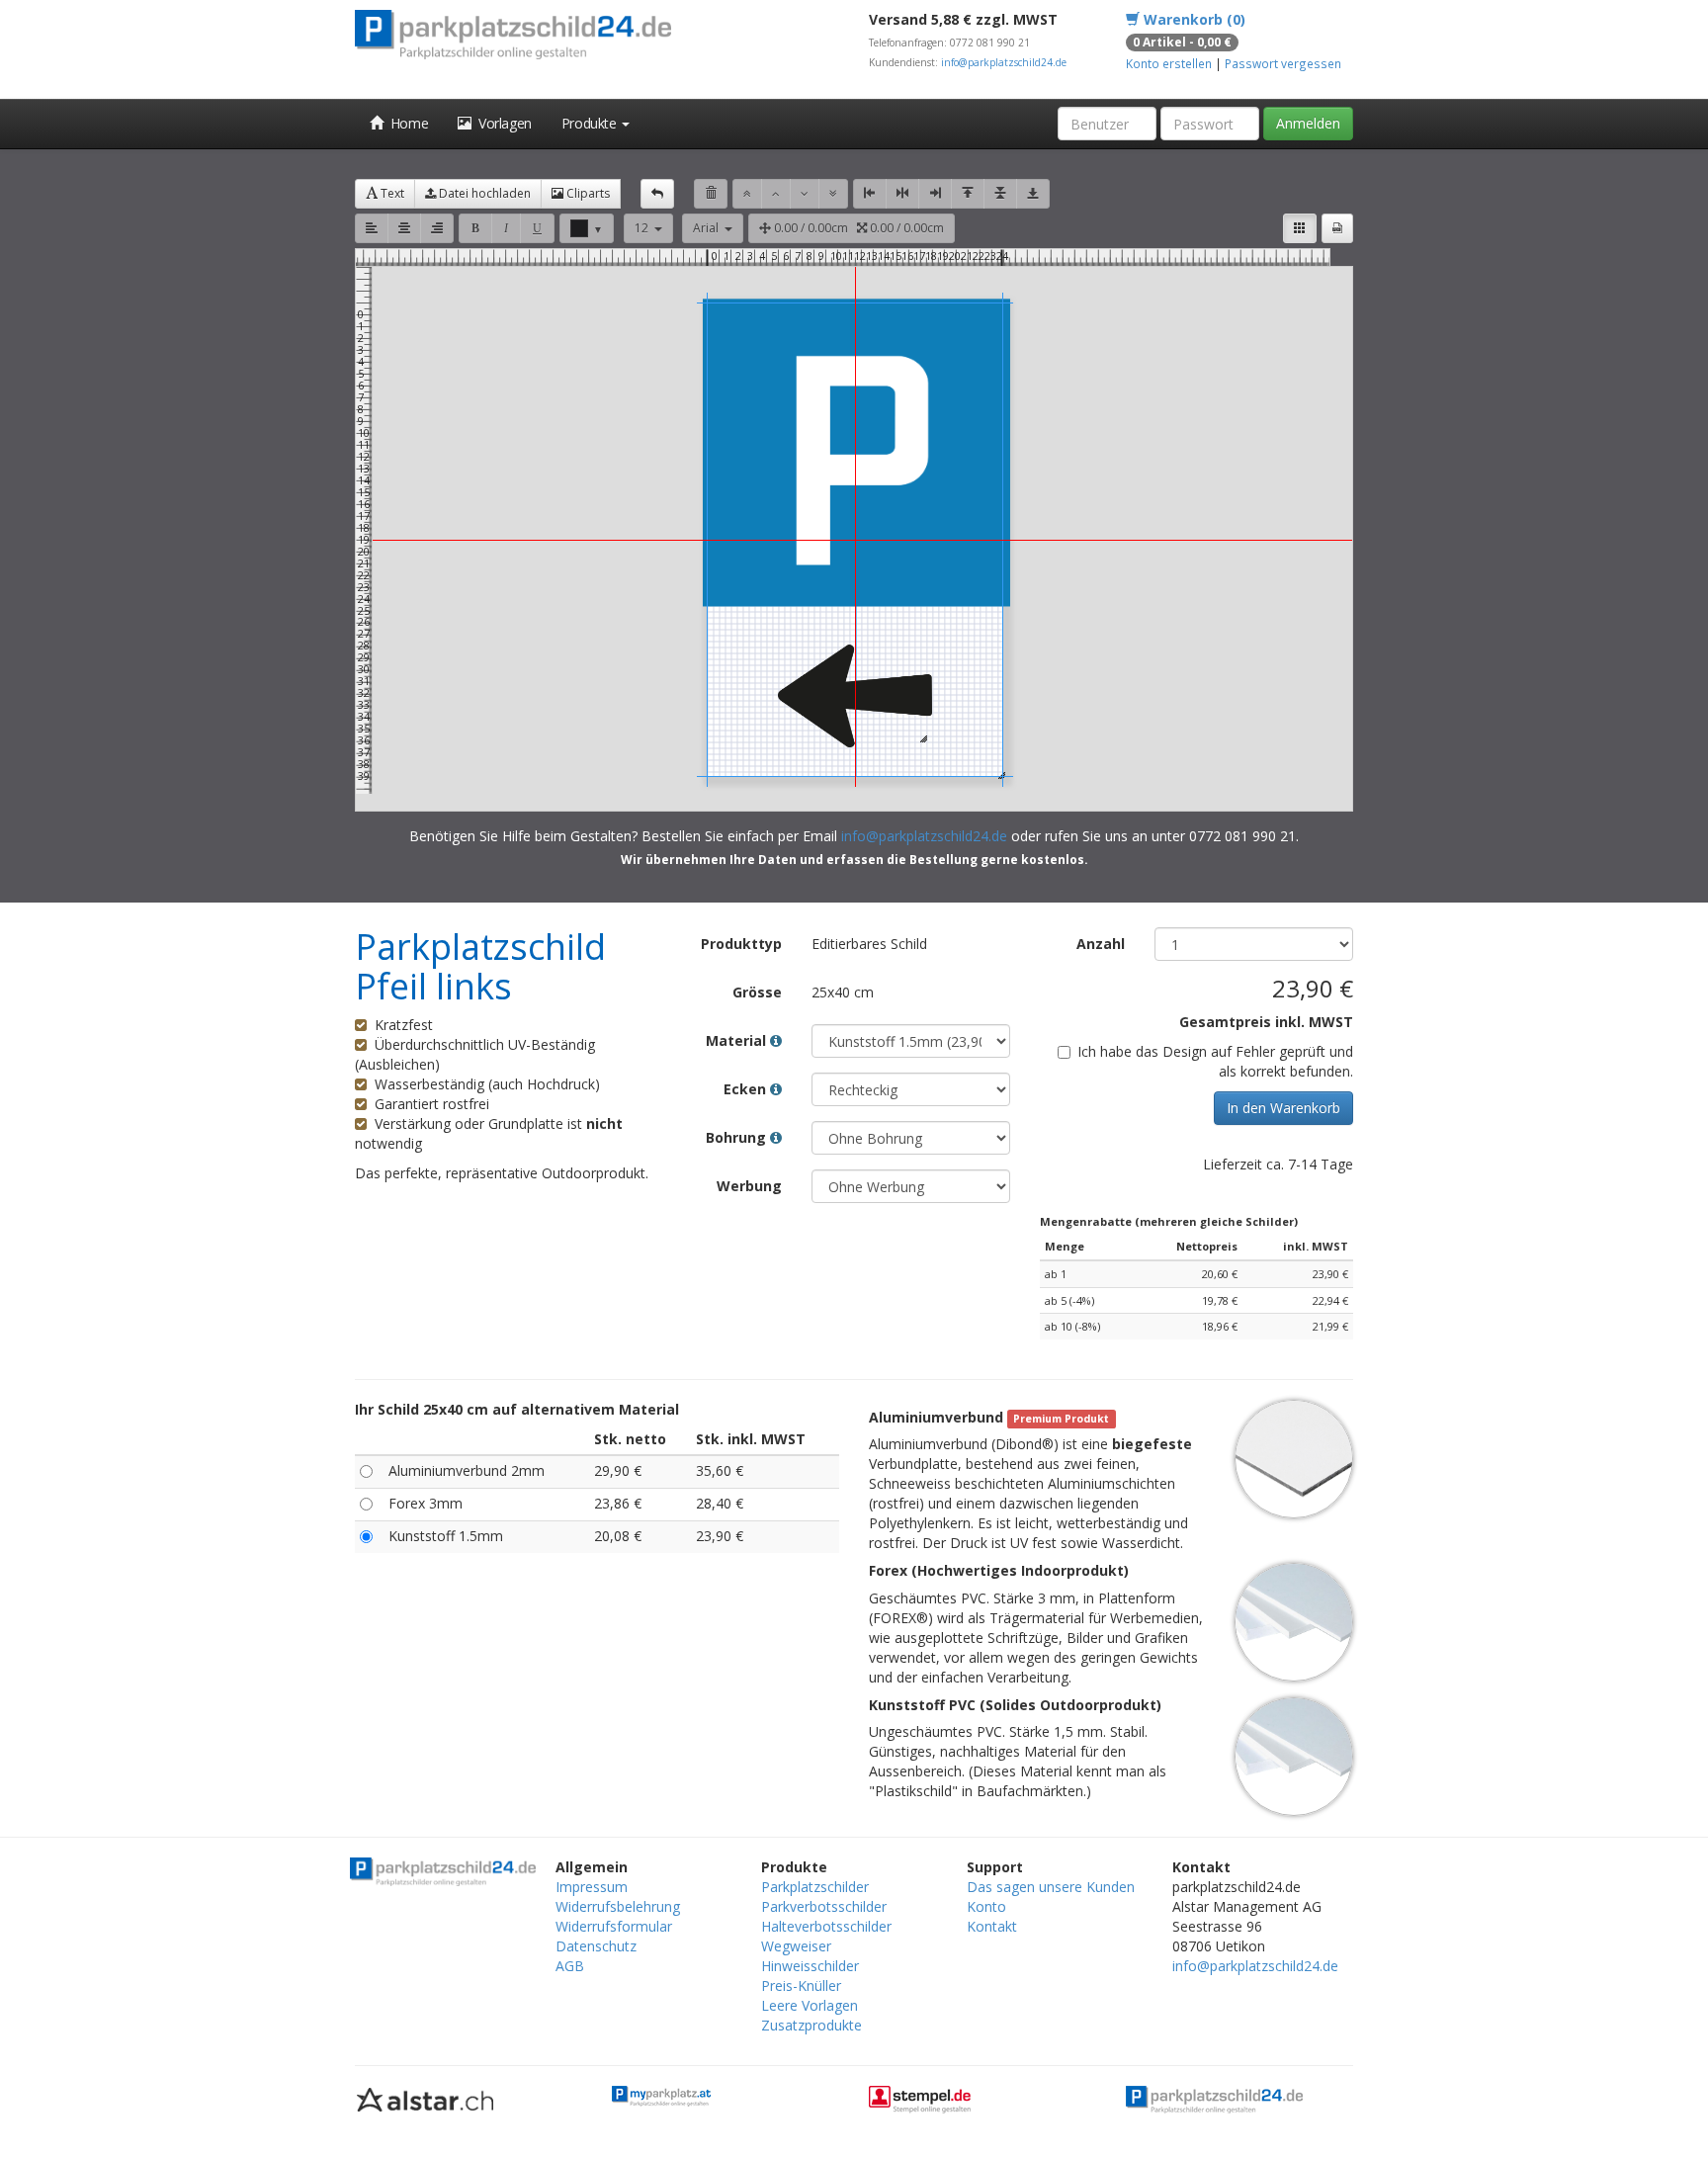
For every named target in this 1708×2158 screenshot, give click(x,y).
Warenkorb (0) (1193, 19)
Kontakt (992, 1926)
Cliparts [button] (587, 193)
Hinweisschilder (810, 1966)
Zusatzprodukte (811, 2025)
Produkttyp (741, 944)
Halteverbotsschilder (826, 1926)
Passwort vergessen (1283, 63)
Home (406, 123)
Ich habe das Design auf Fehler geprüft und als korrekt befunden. (1215, 1061)
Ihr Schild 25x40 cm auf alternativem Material (517, 1409)
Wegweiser (796, 1946)
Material (738, 1040)
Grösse (757, 992)
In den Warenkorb (1283, 1108)
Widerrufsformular (614, 1926)
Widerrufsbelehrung (618, 1906)
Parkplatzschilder (815, 1887)
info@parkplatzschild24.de (1004, 62)
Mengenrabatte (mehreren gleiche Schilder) (1169, 1221)
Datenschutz (596, 1946)
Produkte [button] (591, 123)
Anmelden (1308, 123)
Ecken (747, 1089)
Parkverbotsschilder (824, 1906)
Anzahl (1101, 944)
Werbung (749, 1186)
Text (391, 193)
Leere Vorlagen (810, 2005)
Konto (986, 1906)
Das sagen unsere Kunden (1051, 1887)
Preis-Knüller (801, 1985)
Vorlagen (502, 123)
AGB (570, 1966)
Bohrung (738, 1137)
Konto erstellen (1169, 63)
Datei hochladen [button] (483, 193)
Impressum (592, 1887)
